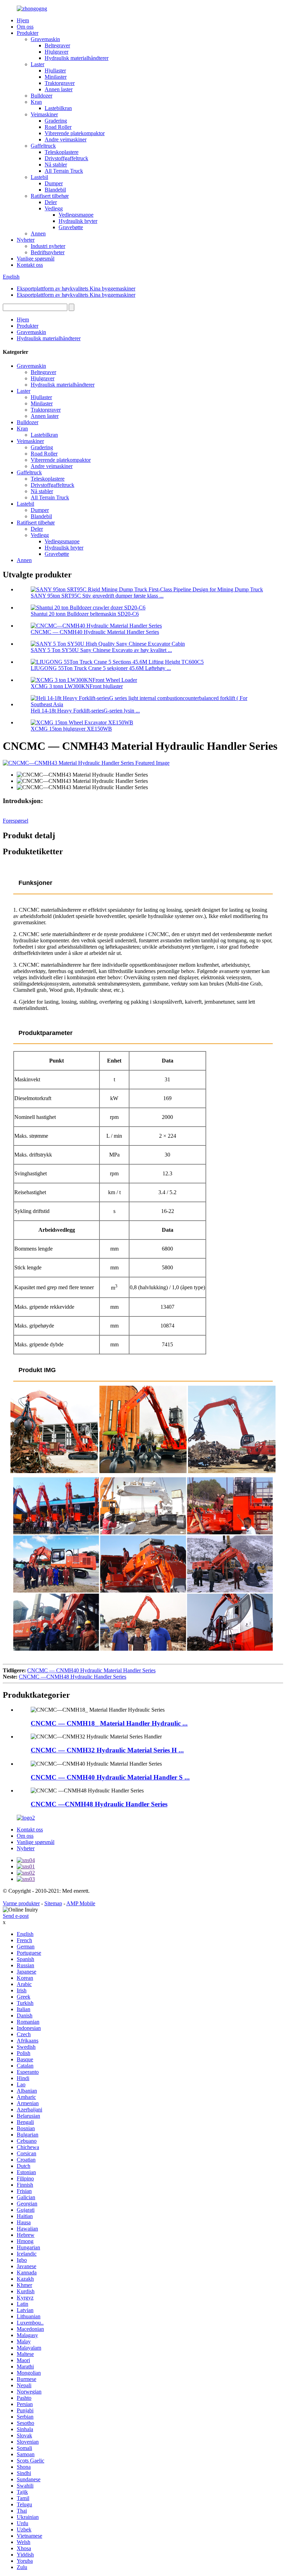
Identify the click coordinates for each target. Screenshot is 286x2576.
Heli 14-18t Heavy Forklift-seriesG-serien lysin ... (85, 711)
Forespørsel (16, 821)
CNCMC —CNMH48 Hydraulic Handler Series (73, 1677)
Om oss (25, 27)
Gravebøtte (71, 227)
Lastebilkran (58, 108)
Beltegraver (57, 45)
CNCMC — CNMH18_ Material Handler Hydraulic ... (109, 1723)
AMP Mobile (81, 1903)
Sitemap (53, 1903)
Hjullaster (55, 71)
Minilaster (56, 77)
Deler (51, 202)
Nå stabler (56, 165)
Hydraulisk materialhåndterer (77, 58)
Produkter (28, 33)
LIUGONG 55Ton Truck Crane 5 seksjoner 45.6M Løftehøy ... (101, 668)
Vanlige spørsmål (36, 259)
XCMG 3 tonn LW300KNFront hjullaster (77, 686)
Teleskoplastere (62, 152)
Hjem (23, 20)
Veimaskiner (44, 114)
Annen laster (59, 89)
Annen (38, 234)
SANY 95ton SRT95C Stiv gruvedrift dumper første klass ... (97, 596)
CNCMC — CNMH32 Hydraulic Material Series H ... (107, 1750)
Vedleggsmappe (76, 215)
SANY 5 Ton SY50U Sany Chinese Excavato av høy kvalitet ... (101, 650)
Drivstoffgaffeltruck (66, 158)
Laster (37, 64)
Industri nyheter (48, 246)
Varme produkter (21, 1903)
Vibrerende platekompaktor (75, 133)
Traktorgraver (60, 83)
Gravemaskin (45, 39)
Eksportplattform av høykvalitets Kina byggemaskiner (76, 289)
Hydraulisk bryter (78, 221)
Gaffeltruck (43, 146)
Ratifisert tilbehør (50, 196)
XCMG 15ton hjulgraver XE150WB (71, 729)
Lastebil (39, 177)
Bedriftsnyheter (48, 252)
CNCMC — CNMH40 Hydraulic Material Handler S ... (110, 1777)
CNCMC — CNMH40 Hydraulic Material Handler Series (95, 632)
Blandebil (55, 190)
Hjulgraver (57, 52)
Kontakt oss (30, 265)
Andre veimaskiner (66, 139)
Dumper (54, 183)
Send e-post (16, 1916)
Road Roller (58, 127)
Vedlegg (54, 208)
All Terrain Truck (64, 171)
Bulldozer (42, 96)
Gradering (56, 121)
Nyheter (26, 240)
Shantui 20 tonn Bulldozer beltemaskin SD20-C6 (85, 614)
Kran (36, 102)
